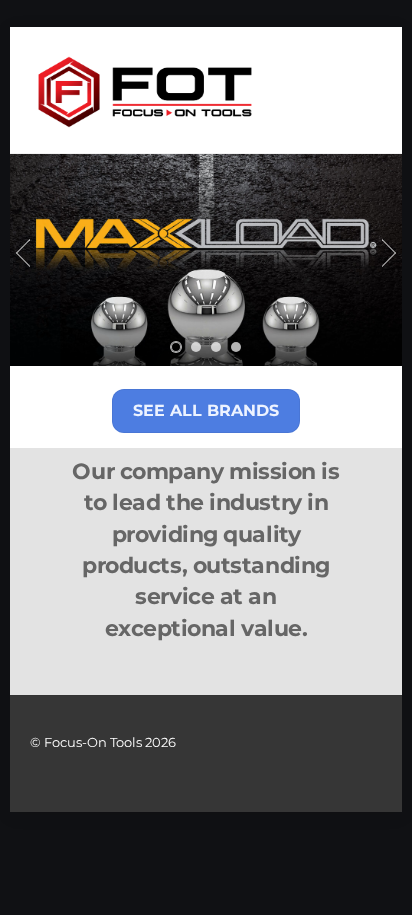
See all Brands (206, 410)
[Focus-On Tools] (145, 124)
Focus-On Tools (93, 742)
